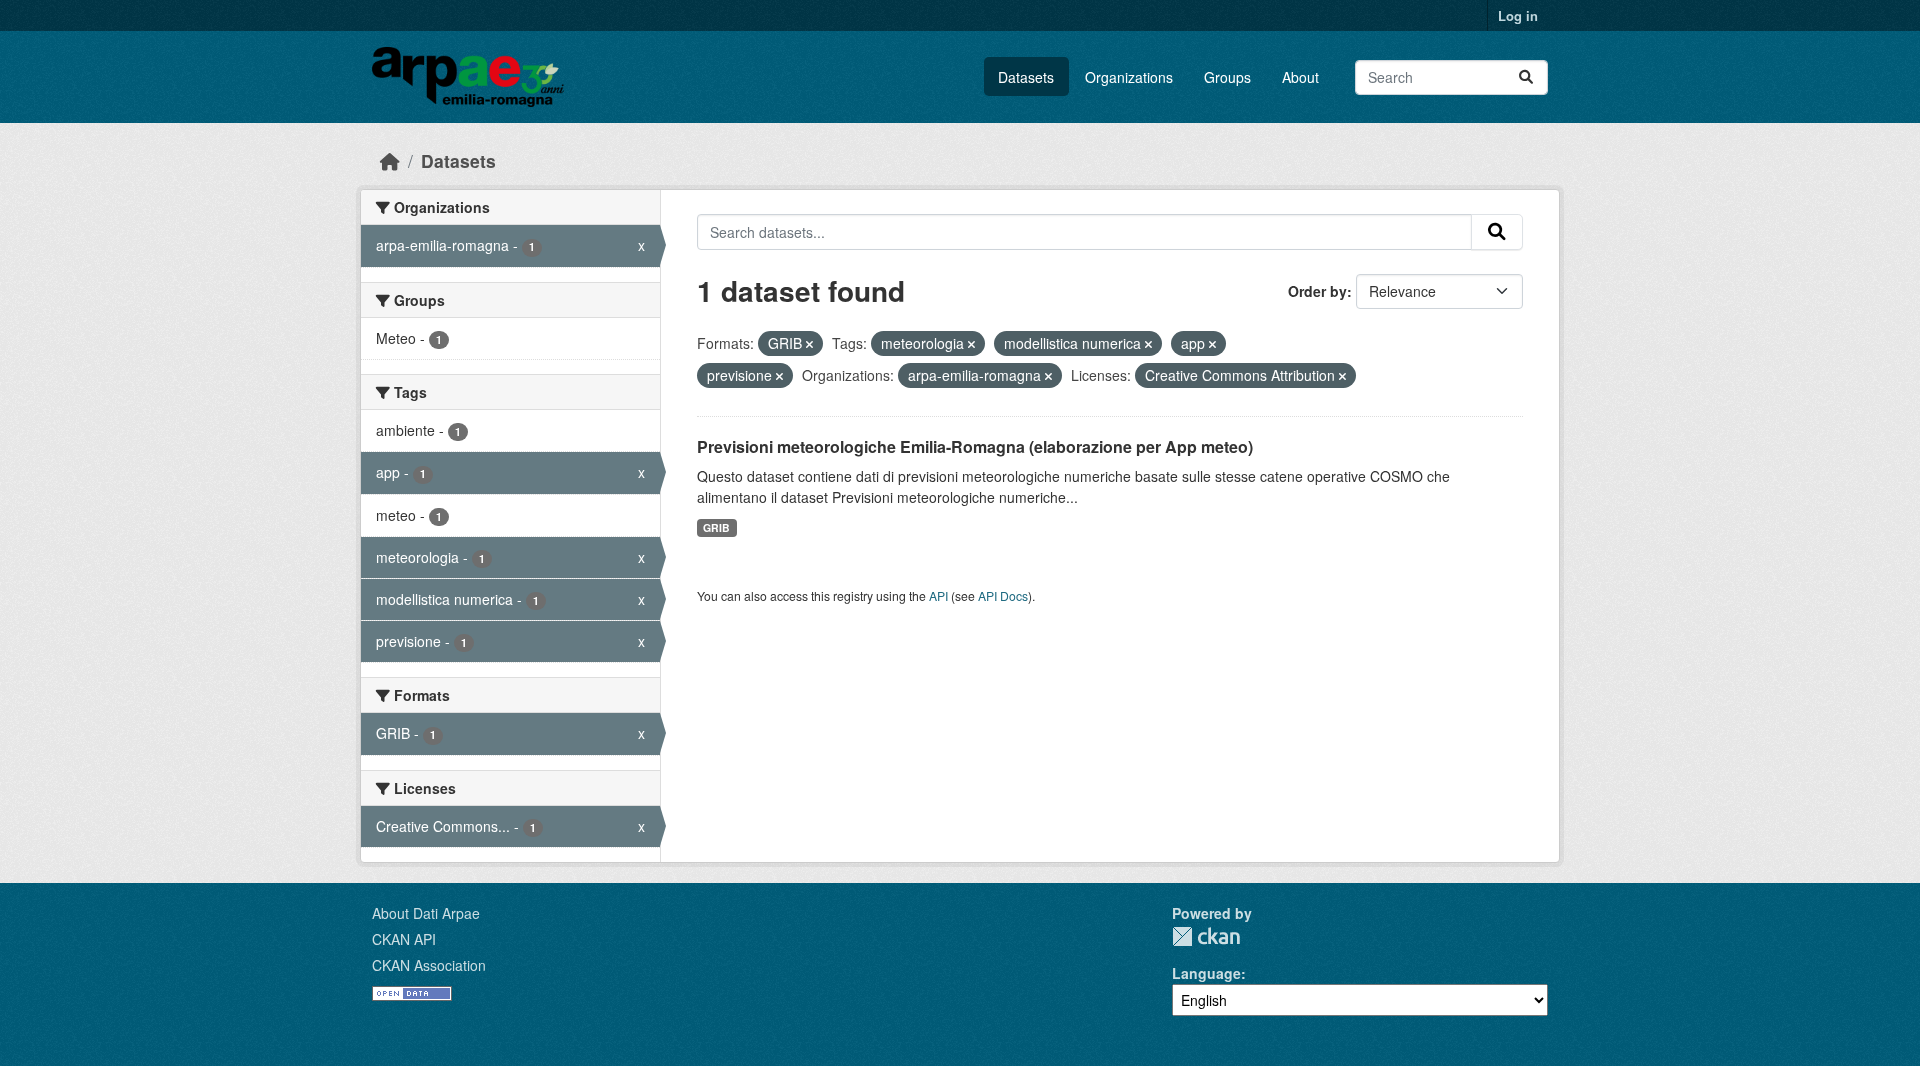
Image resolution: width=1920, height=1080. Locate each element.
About (1300, 77)
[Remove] (809, 344)
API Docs (1003, 595)
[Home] (390, 160)
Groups (1227, 77)
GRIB (716, 527)
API (938, 595)
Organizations (1129, 77)
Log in (1518, 15)
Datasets (1026, 77)
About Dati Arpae (426, 913)
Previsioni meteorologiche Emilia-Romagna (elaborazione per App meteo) (975, 446)
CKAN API (404, 939)
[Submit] (1526, 77)
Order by (1317, 291)
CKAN (1206, 936)
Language (1206, 973)
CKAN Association (429, 965)
